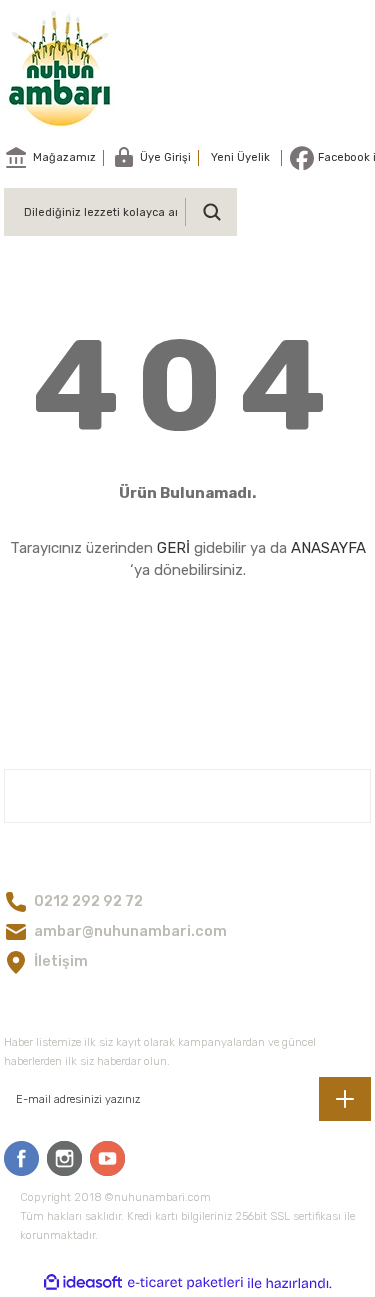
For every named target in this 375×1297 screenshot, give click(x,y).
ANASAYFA (328, 548)
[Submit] (345, 1099)
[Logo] (60, 68)
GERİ (173, 548)
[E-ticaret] (185, 1283)
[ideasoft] (83, 1283)
